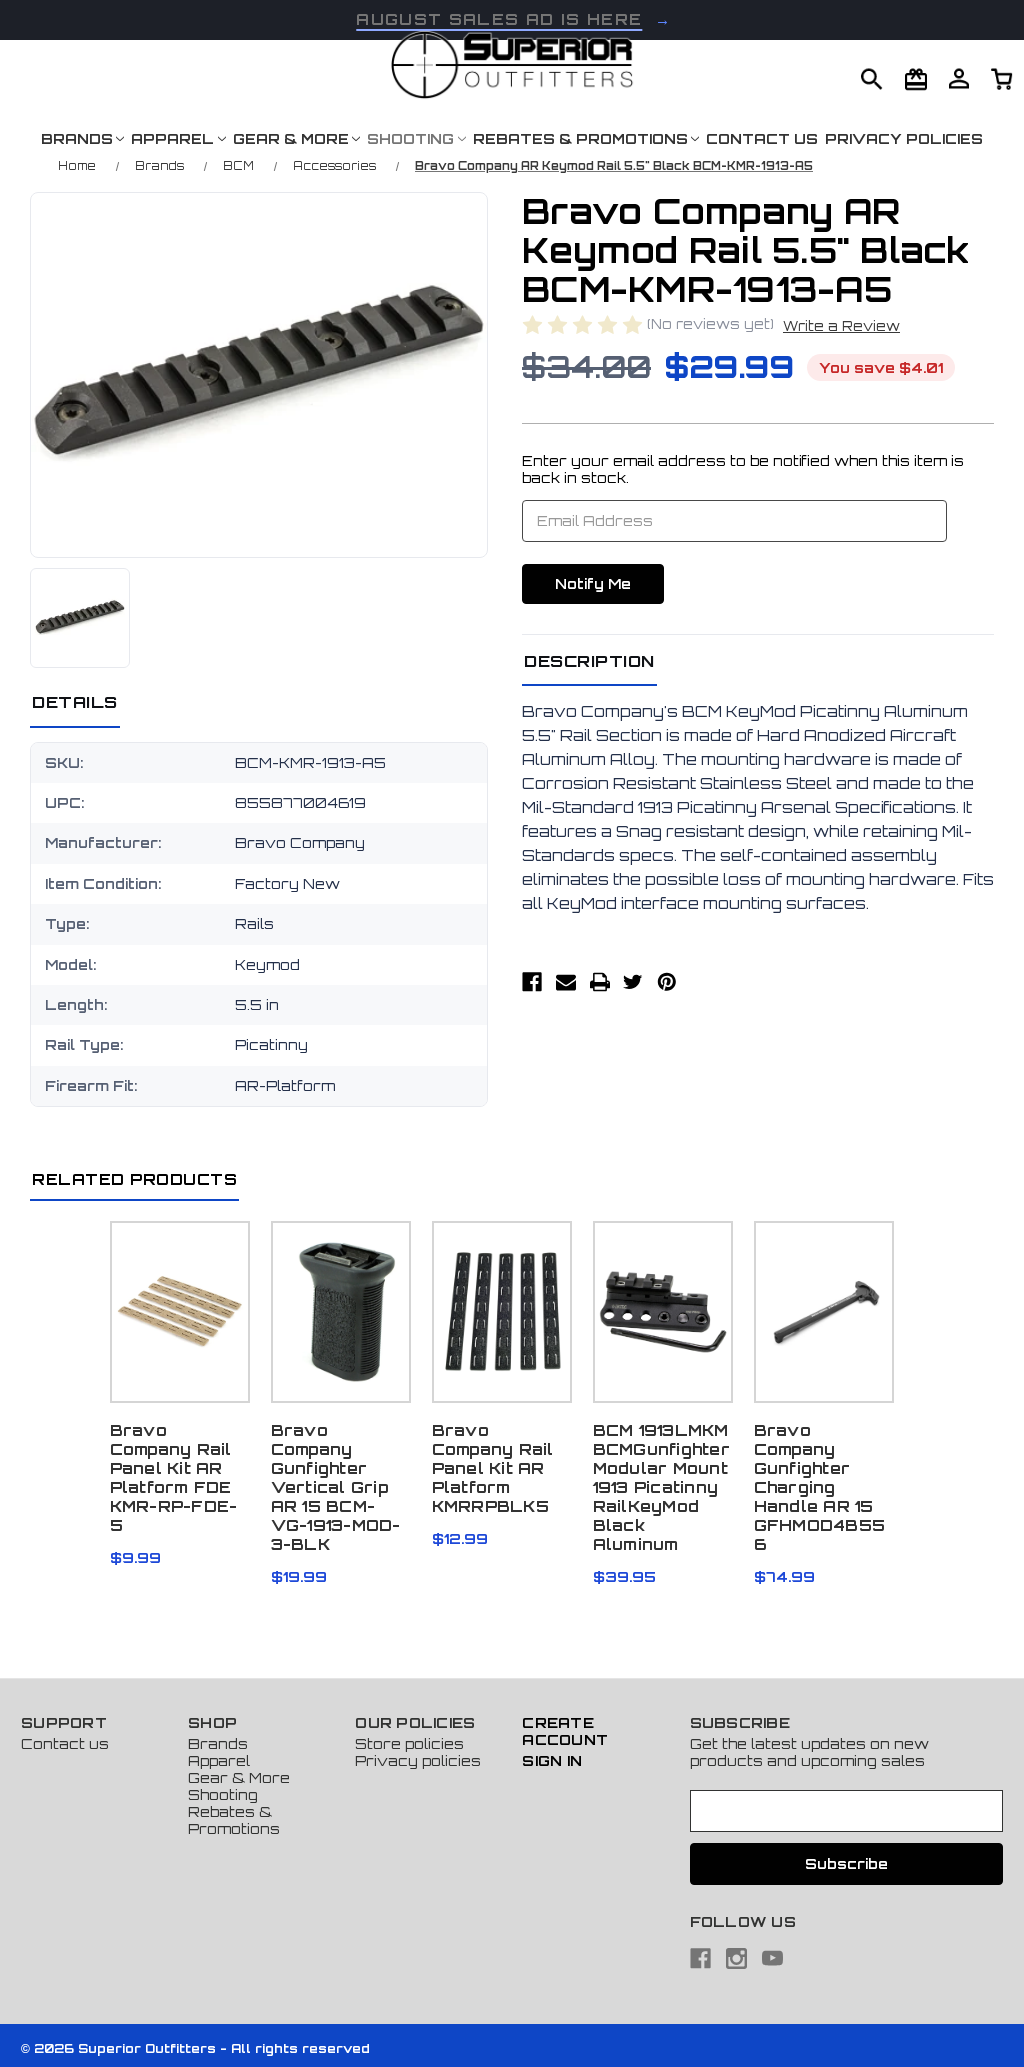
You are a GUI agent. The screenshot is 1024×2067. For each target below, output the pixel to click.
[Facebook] (532, 982)
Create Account (565, 1731)
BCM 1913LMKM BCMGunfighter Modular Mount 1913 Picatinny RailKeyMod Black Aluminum (661, 1487)
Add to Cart (502, 1327)
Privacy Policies (904, 138)
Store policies (409, 1743)
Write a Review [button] (841, 326)
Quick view (180, 1301)
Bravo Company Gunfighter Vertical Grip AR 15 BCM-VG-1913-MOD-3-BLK (336, 1487)
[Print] (600, 982)
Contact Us (762, 138)
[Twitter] (633, 982)
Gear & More (291, 138)
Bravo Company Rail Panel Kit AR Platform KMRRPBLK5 (493, 1468)
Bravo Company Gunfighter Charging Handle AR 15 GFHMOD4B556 (820, 1487)
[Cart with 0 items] (959, 79)
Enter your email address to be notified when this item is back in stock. (743, 469)
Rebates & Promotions (580, 138)
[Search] (872, 80)
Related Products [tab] (134, 1179)
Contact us (65, 1743)
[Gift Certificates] (916, 80)
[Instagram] (736, 1958)
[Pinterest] (667, 982)
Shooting (410, 138)
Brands (77, 138)
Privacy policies (418, 1760)
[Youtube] (772, 1958)
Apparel (172, 138)
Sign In (552, 1760)
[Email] (566, 982)
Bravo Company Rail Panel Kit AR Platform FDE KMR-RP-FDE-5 (174, 1478)
